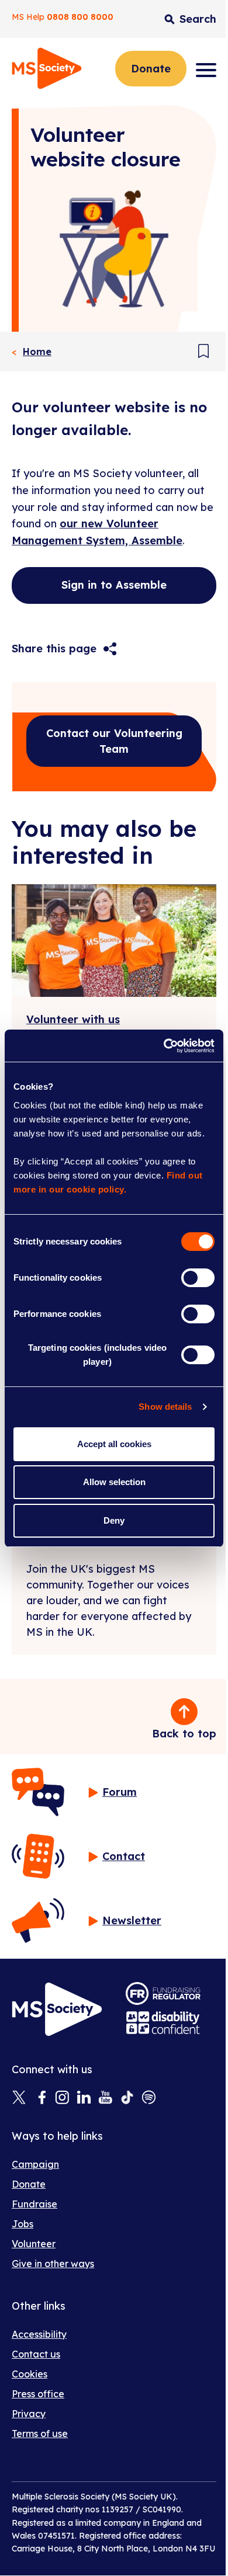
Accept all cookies (114, 1444)
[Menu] (206, 70)
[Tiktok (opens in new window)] (127, 2098)
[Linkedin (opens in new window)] (84, 2098)
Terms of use (40, 2434)
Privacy (29, 2414)
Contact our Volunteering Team (114, 741)
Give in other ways (53, 2264)
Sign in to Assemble (114, 585)
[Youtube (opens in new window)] (106, 2098)
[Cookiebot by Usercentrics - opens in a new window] (164, 1046)
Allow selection (114, 1482)
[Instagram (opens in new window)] (62, 2098)
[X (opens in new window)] (19, 2098)
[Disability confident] (163, 2023)
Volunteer (34, 2244)
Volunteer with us (73, 1019)
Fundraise (34, 2204)
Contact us (36, 2354)
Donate (151, 69)
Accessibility (39, 2334)
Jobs (23, 2224)
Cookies (30, 2374)
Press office (38, 2394)
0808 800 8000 (80, 17)
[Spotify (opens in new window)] (149, 2098)
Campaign (35, 2164)
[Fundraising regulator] (163, 1993)
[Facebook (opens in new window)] (41, 2098)
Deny (114, 1520)
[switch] (198, 1278)
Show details (165, 1407)
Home (37, 352)
